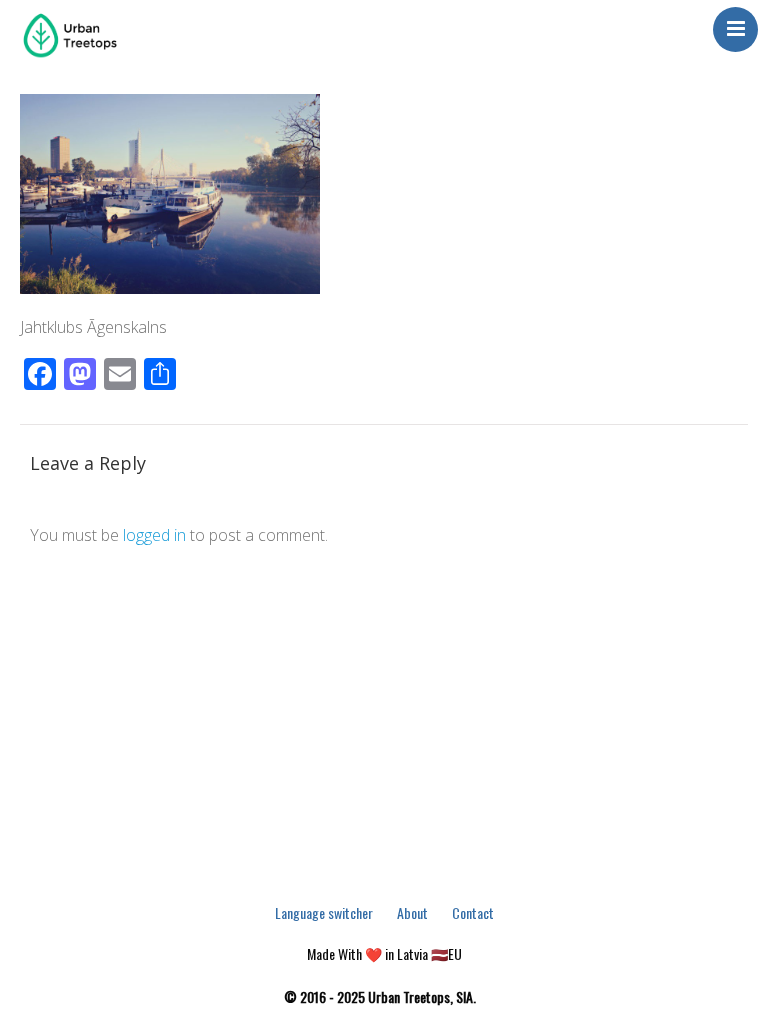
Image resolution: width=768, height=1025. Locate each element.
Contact (473, 912)
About (412, 912)
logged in (154, 535)
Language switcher (324, 912)
